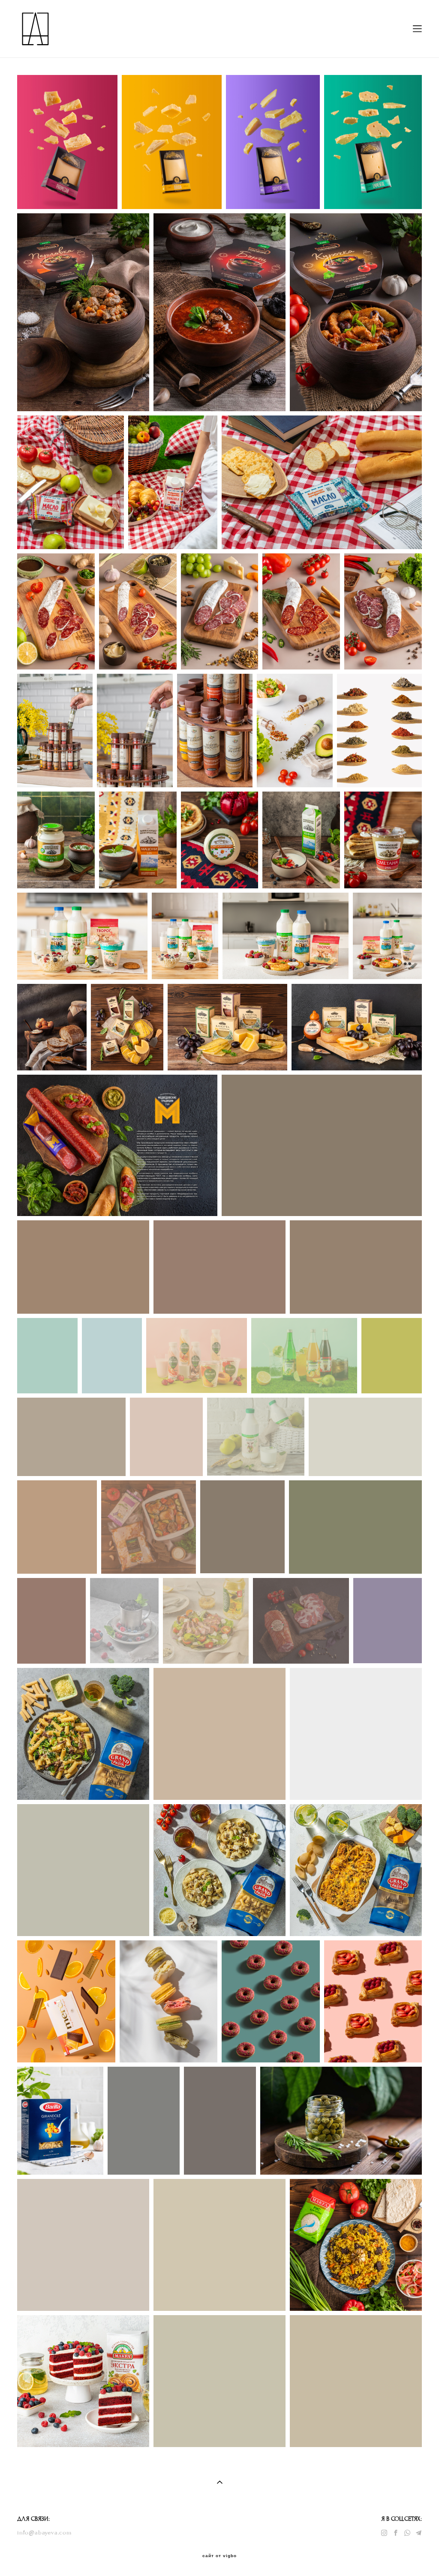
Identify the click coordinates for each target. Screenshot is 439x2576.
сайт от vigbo (219, 2556)
